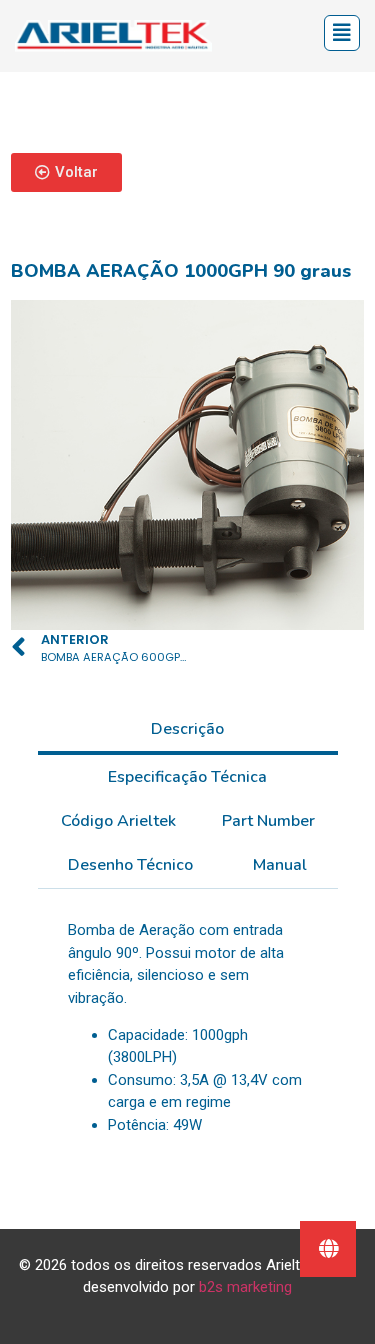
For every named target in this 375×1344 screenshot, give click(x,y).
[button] (66, 172)
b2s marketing (245, 1287)
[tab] (188, 731)
